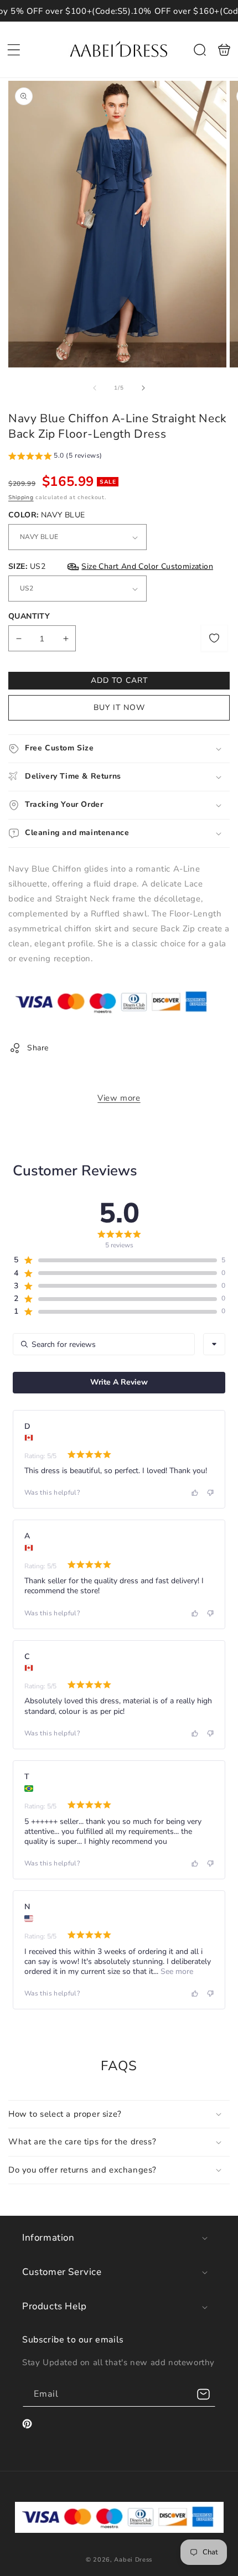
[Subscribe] (203, 2394)
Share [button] (38, 1048)
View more (119, 1098)
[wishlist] (214, 638)
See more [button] (176, 1971)
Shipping (21, 497)
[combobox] (214, 1344)
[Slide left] (95, 388)
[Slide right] (143, 388)
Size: (111, 566)
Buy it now (119, 708)
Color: (46, 515)
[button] (14, 50)
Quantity (29, 616)
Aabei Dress (133, 2560)
